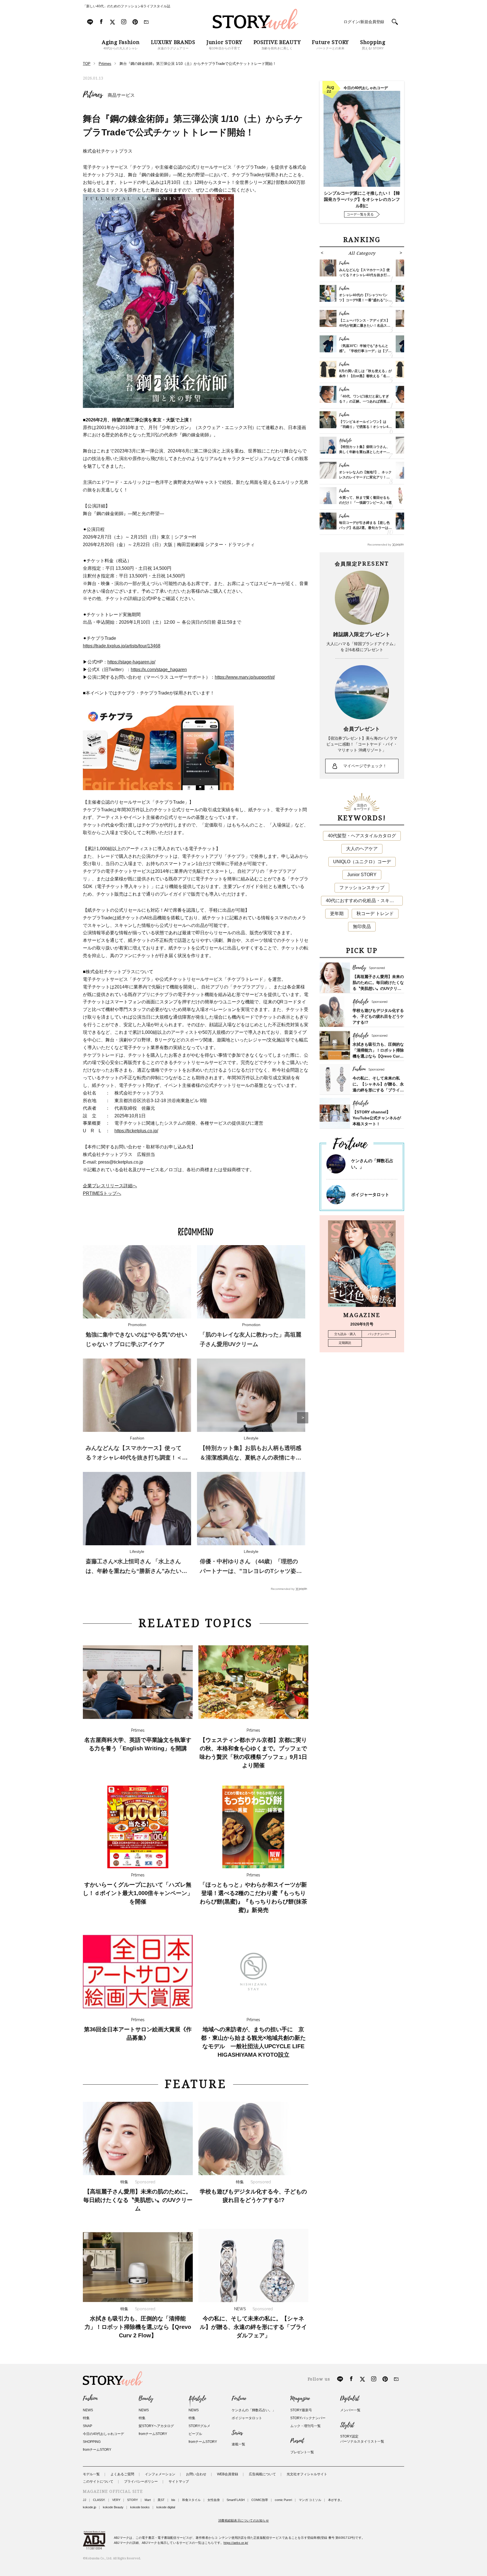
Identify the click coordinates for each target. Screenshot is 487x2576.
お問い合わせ (196, 2474)
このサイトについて (98, 2482)
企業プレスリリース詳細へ (110, 1186)
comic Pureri (283, 2500)
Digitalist (350, 2399)
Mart (148, 2500)
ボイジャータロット (370, 1194)
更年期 (337, 914)
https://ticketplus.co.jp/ (136, 1131)
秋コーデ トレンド (375, 914)
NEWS (88, 2410)
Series (237, 2433)
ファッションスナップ (362, 888)
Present (297, 2441)
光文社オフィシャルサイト (307, 2474)
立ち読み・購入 (345, 1334)
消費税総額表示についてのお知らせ (243, 2520)
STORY (132, 2500)
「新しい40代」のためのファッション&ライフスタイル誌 (127, 6)
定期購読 (345, 1343)
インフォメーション (160, 2474)
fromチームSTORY (97, 2450)
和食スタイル (191, 2500)
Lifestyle (197, 2399)
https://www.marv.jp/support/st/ (245, 677)
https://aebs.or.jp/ (236, 2543)
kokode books (140, 2507)
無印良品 (362, 927)
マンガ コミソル (310, 2500)
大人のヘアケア (362, 849)
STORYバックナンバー (308, 2418)
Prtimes (93, 95)
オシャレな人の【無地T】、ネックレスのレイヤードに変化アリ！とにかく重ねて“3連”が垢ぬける (365, 477)
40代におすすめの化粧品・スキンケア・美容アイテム (364, 901)
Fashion (90, 2399)
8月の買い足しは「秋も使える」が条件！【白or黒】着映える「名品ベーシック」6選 (365, 376)
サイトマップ (179, 2482)
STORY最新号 (301, 2410)
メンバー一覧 (350, 2410)
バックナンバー (379, 1334)
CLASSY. (99, 2500)
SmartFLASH (236, 2500)
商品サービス (121, 95)
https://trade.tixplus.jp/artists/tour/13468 (122, 646)
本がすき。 (336, 2500)
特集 (86, 2418)
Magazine (300, 2399)
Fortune (239, 2399)
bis (173, 2500)
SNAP (88, 2426)
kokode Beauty (113, 2507)
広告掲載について (262, 2474)
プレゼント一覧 (302, 2452)
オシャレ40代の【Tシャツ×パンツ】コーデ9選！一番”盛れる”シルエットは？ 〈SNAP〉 (365, 300)
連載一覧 (238, 2444)
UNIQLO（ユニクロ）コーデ (362, 862)
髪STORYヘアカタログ (156, 2426)
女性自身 (214, 2500)
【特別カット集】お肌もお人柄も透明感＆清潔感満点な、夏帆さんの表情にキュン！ (251, 1458)
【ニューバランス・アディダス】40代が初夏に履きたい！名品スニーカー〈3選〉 (365, 326)
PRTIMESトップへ (102, 1193)
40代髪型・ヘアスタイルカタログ (362, 836)
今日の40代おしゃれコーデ (103, 2434)
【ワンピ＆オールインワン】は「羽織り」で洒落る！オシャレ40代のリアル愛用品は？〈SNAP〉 (365, 427)
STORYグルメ (199, 2426)
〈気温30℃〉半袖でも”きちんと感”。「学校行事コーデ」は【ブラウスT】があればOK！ (365, 351)
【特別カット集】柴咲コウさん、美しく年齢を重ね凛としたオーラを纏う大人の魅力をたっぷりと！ (364, 452)
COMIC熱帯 (260, 2500)
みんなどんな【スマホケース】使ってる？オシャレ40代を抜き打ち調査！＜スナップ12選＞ (137, 1458)
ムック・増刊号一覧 (306, 2426)
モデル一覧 (91, 2474)
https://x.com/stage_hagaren (159, 670)
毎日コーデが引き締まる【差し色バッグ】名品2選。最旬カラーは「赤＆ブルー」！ (364, 528)
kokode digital (166, 2507)
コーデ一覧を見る (360, 214)
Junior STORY (362, 875)
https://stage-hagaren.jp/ (131, 662)
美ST (161, 2500)
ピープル (195, 2434)
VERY (116, 2500)
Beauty (146, 2399)
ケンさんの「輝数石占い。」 (254, 2410)
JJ (85, 2500)
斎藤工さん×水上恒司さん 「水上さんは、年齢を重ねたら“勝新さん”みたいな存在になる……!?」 (136, 1571)
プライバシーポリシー (141, 2482)
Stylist (347, 2425)
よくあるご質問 (122, 2474)
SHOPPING (92, 2442)
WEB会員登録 (228, 2474)
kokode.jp (89, 2507)
